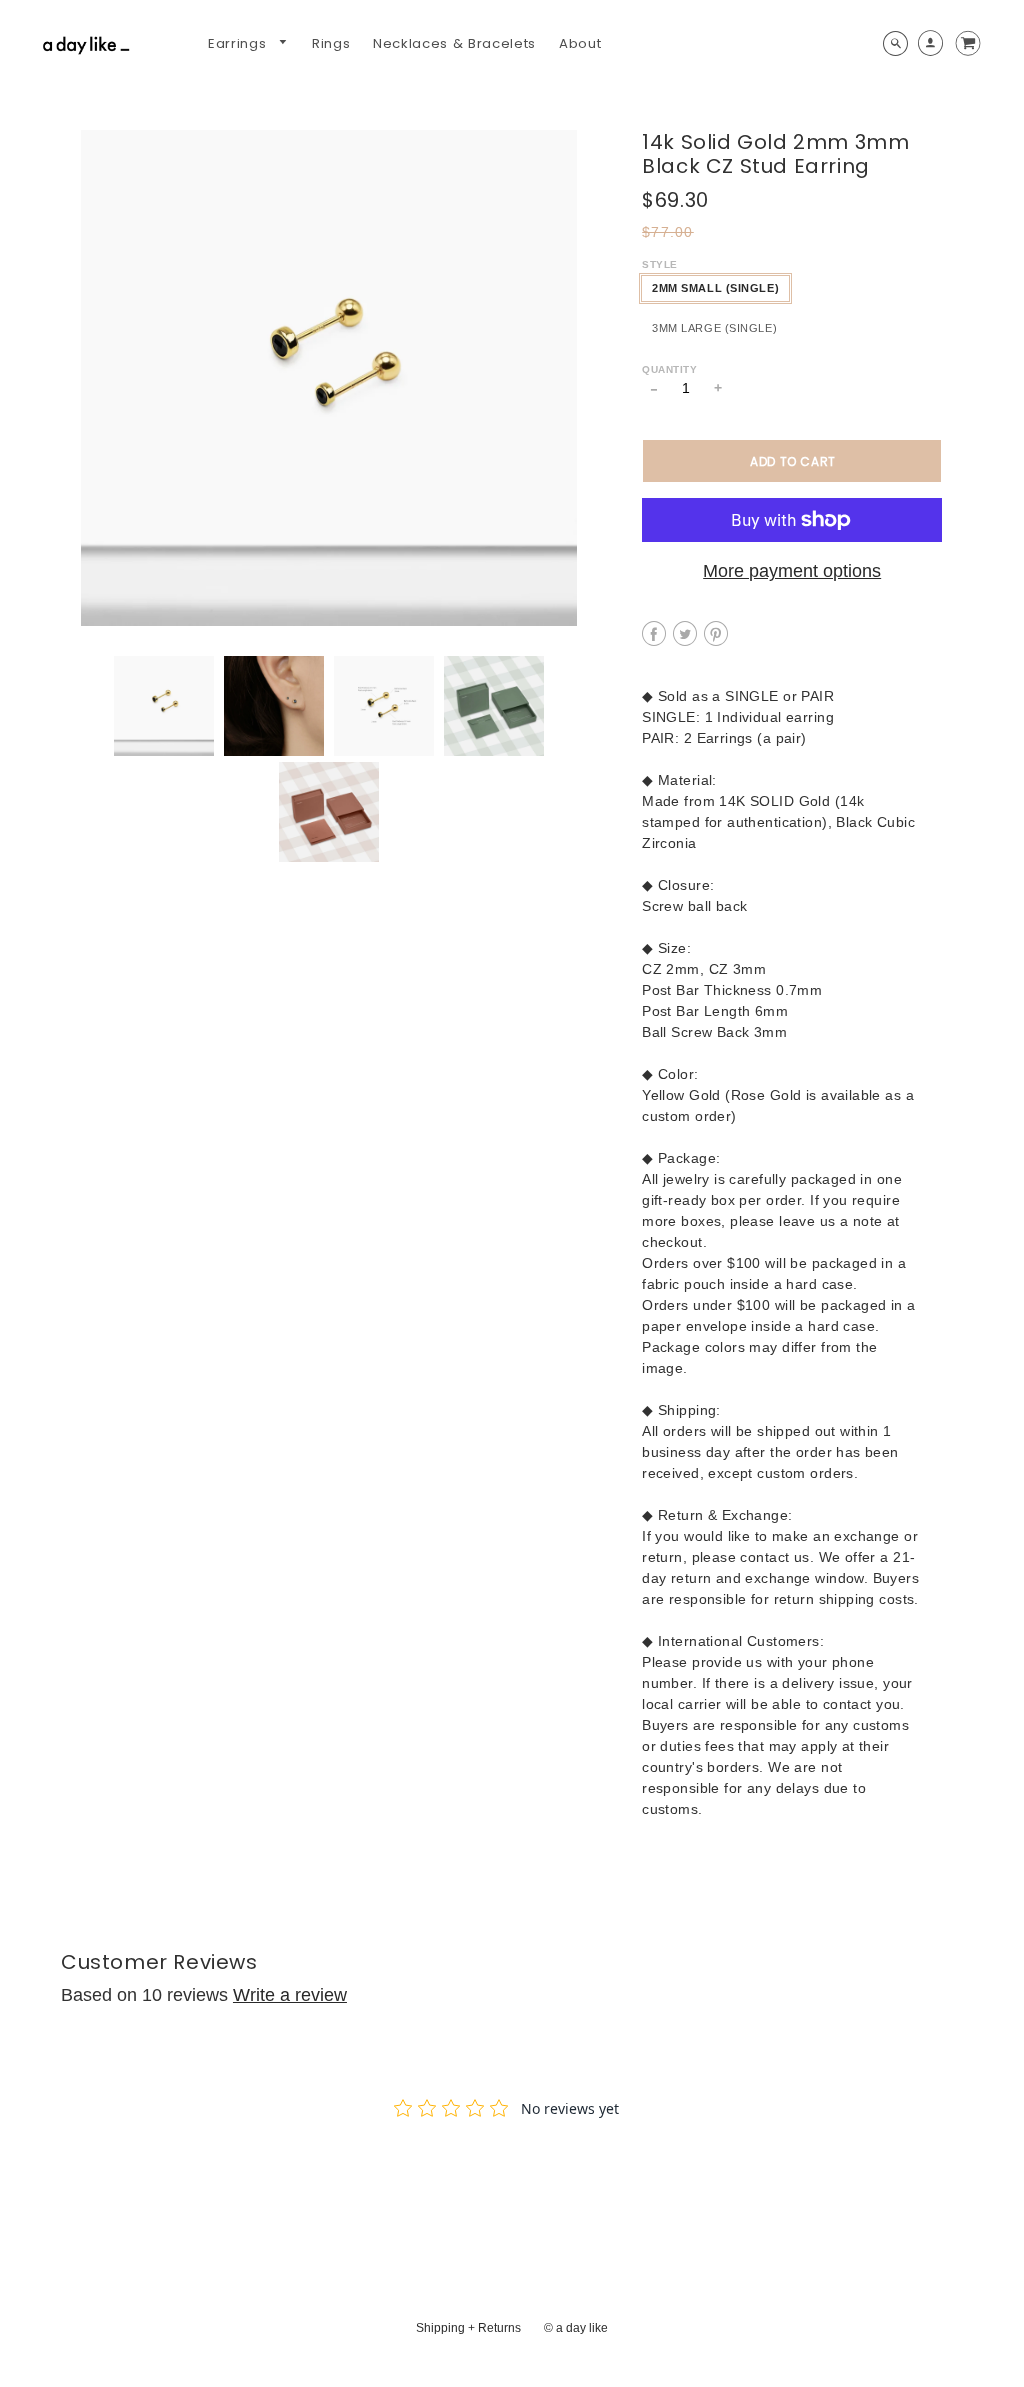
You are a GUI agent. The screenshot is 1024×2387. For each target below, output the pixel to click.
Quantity (669, 369)
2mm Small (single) (715, 288)
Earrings (239, 43)
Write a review (290, 1995)
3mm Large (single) (714, 328)
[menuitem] (248, 43)
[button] (792, 461)
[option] (329, 378)
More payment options (792, 571)
